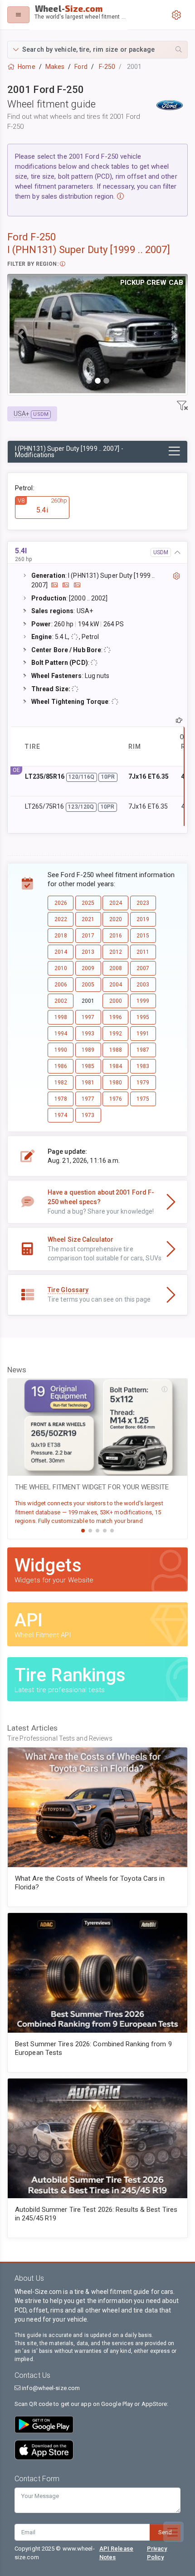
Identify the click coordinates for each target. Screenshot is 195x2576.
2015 (143, 936)
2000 (116, 1001)
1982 (61, 1083)
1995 (143, 1017)
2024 (116, 903)
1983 (143, 1066)
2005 (88, 985)
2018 (61, 936)
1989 (88, 1050)
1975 (143, 1099)
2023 (143, 903)
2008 (116, 968)
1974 (61, 1115)
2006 (61, 985)
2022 (61, 919)
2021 (88, 919)
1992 (116, 1034)
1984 (116, 1066)
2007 (143, 968)
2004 (116, 985)
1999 (143, 1001)
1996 (116, 1017)
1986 (61, 1066)
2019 (143, 919)
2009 (88, 968)
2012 (116, 952)
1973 (88, 1115)
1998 (61, 1017)
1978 (61, 1099)
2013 (88, 952)
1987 (143, 1050)
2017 (88, 936)
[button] (97, 50)
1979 (143, 1083)
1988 (116, 1050)
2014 (61, 952)
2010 (61, 968)
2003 (143, 985)
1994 (61, 1034)
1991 (143, 1034)
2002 (61, 1001)
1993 (88, 1034)
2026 (61, 903)
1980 (116, 1083)
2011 (143, 952)
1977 (88, 1099)
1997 (88, 1017)
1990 (61, 1050)
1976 (116, 1099)
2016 (116, 936)
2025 (88, 903)
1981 (88, 1083)
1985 (88, 1066)
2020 (116, 919)
